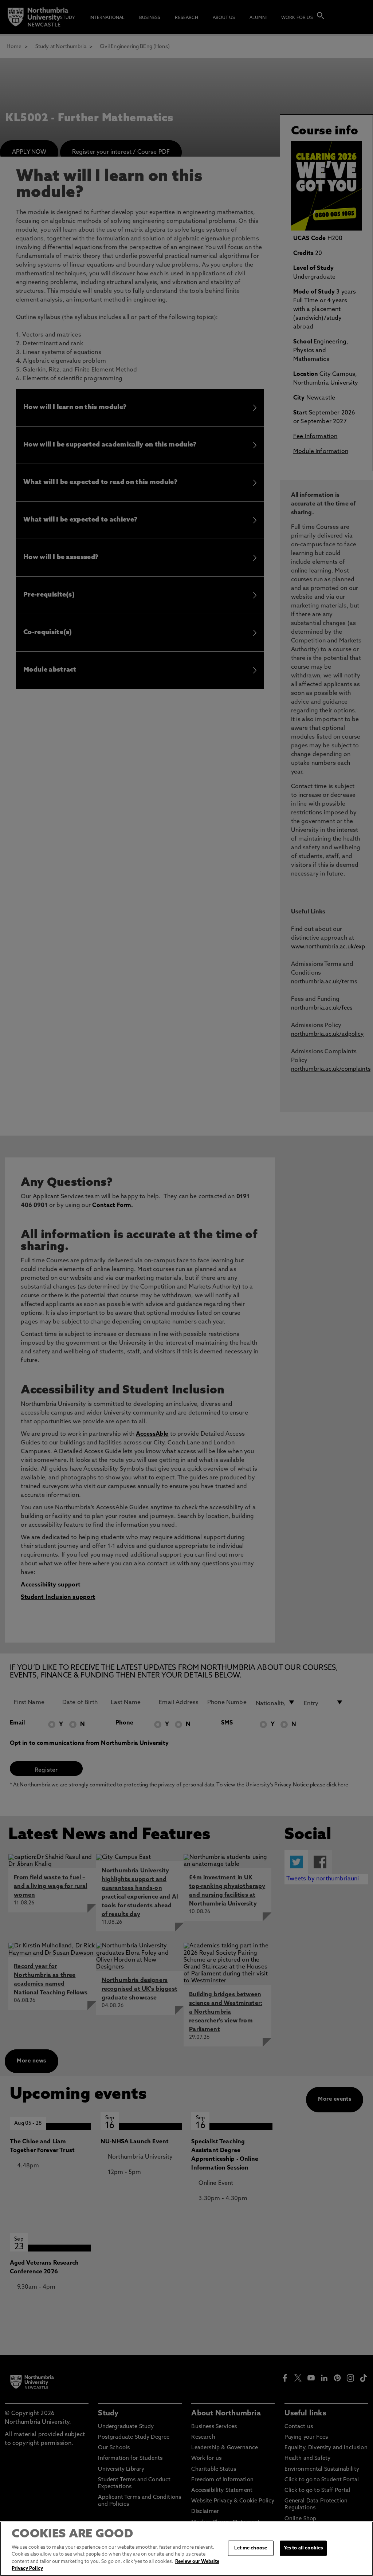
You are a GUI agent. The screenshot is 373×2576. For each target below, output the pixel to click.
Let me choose (251, 2548)
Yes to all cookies (303, 2548)
